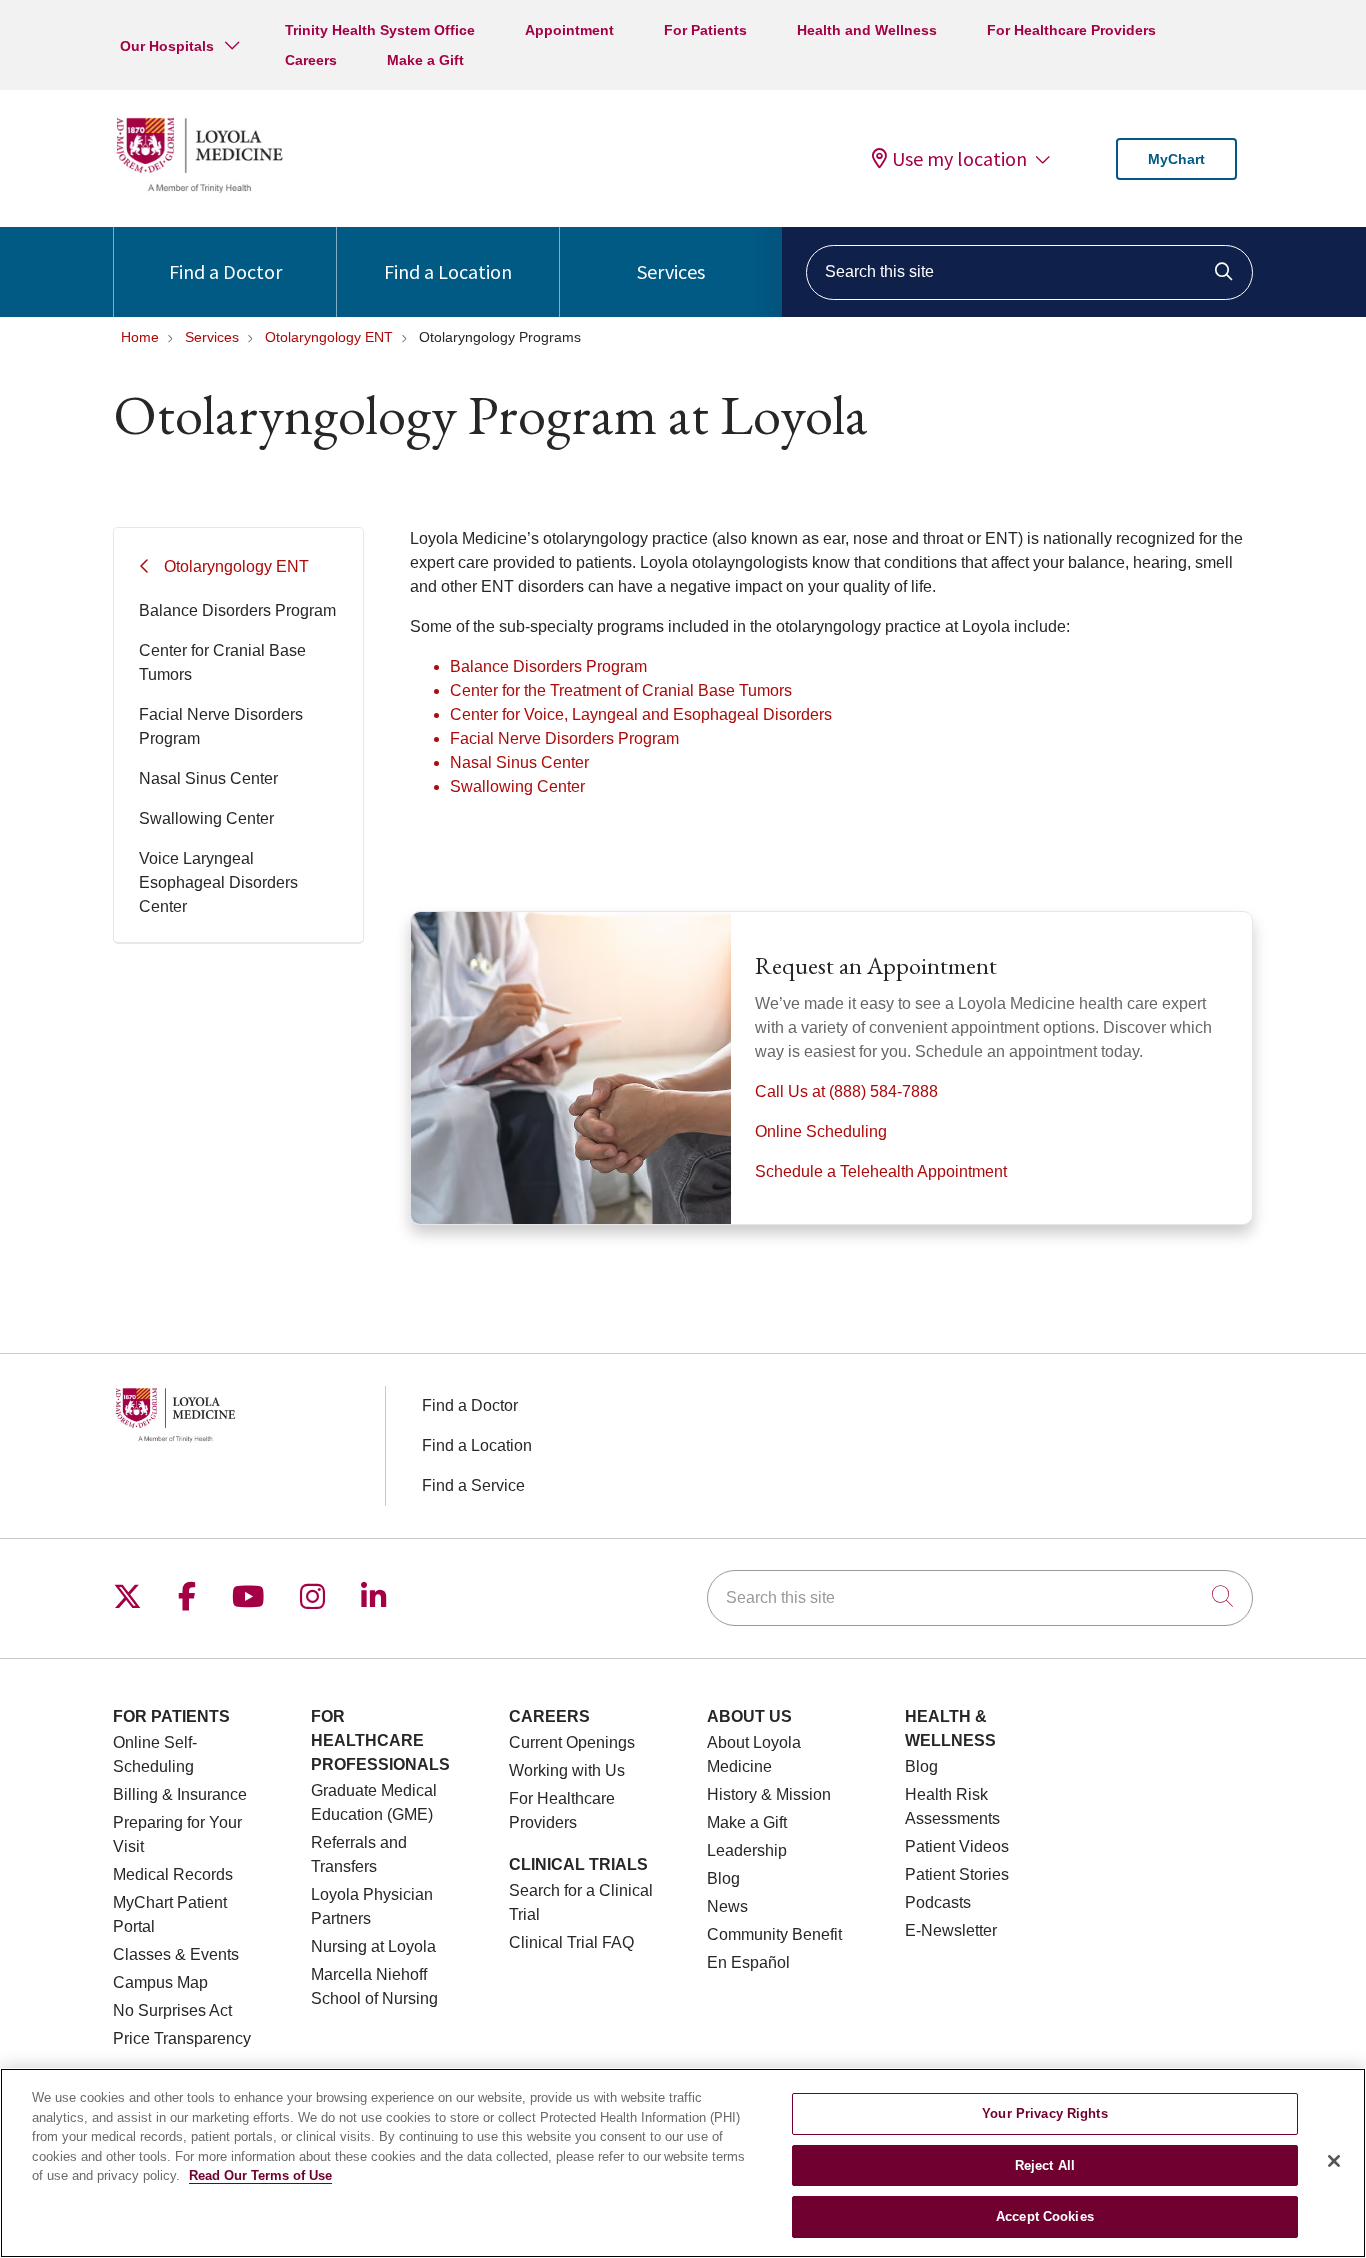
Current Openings (572, 1742)
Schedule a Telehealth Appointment (881, 1171)
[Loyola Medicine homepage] (199, 189)
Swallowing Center (206, 818)
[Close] (1334, 2161)
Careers (311, 60)
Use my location (959, 159)
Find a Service (473, 1485)
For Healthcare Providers (1071, 30)
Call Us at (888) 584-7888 (846, 1091)
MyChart (1176, 159)
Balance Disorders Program (237, 610)
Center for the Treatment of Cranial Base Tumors (621, 690)
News (727, 1906)
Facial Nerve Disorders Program (221, 726)
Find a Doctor (225, 271)
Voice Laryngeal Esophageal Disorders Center (218, 882)
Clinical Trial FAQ (571, 1942)
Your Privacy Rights (1044, 2113)
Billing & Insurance (180, 1794)
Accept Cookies (1045, 2216)
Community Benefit (774, 1934)
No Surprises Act (172, 2010)
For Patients (705, 30)
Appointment (569, 30)
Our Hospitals (167, 46)
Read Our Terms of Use (260, 2175)
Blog (723, 1878)
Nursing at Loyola (373, 1946)
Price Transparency (182, 2038)
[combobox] (1029, 272)
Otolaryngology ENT (236, 566)
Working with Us (567, 1770)
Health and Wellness (867, 30)
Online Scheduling (821, 1131)
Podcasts (938, 1902)
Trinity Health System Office (380, 30)
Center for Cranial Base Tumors (222, 662)
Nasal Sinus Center (208, 778)
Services (671, 271)
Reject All (1045, 2165)
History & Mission (769, 1794)
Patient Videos (957, 1846)
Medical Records (173, 1874)
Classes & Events (176, 1954)
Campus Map (160, 1982)
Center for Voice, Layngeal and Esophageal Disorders (641, 714)
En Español (748, 1962)
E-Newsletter (951, 1930)
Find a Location (448, 271)
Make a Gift (425, 60)
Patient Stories (957, 1874)
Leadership (747, 1850)
